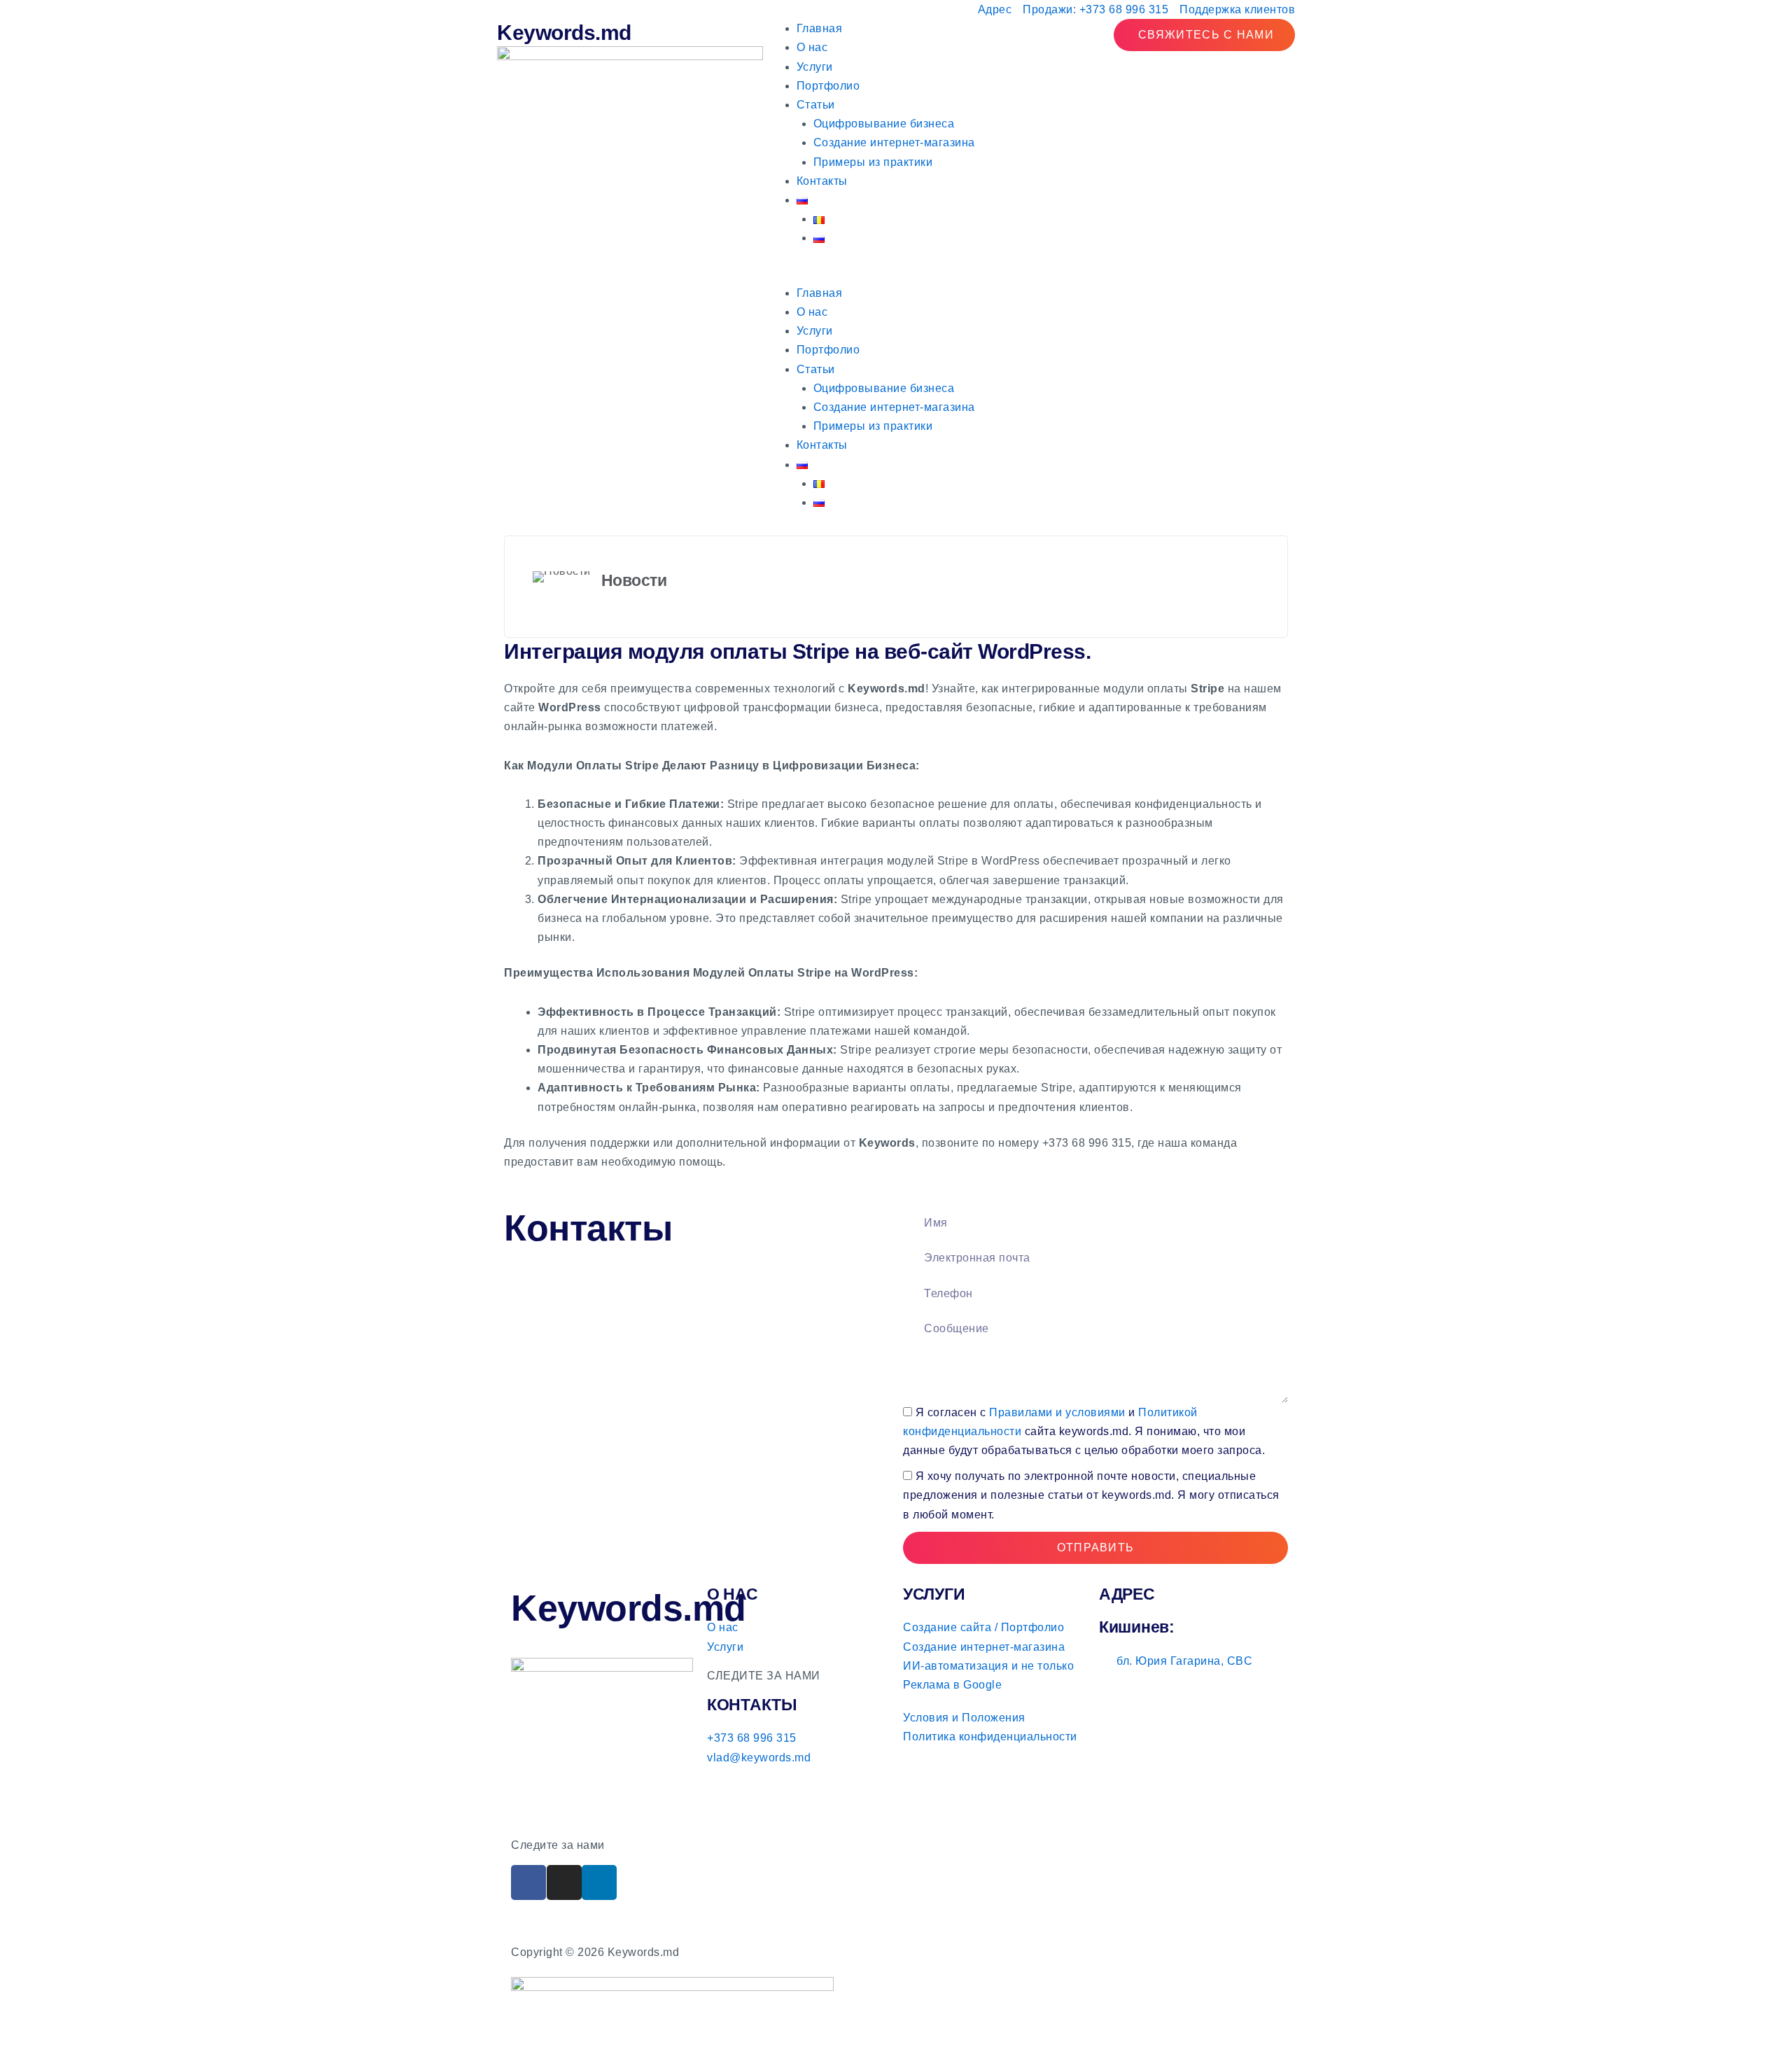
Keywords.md (564, 33)
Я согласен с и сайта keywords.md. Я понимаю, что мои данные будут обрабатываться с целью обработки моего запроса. (1084, 1431)
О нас (812, 47)
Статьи (816, 105)
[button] (896, 274)
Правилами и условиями (1057, 1412)
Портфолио (828, 86)
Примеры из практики (873, 162)
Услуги (815, 67)
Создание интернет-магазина (894, 142)
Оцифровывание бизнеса (884, 124)
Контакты (822, 181)
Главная (820, 28)
